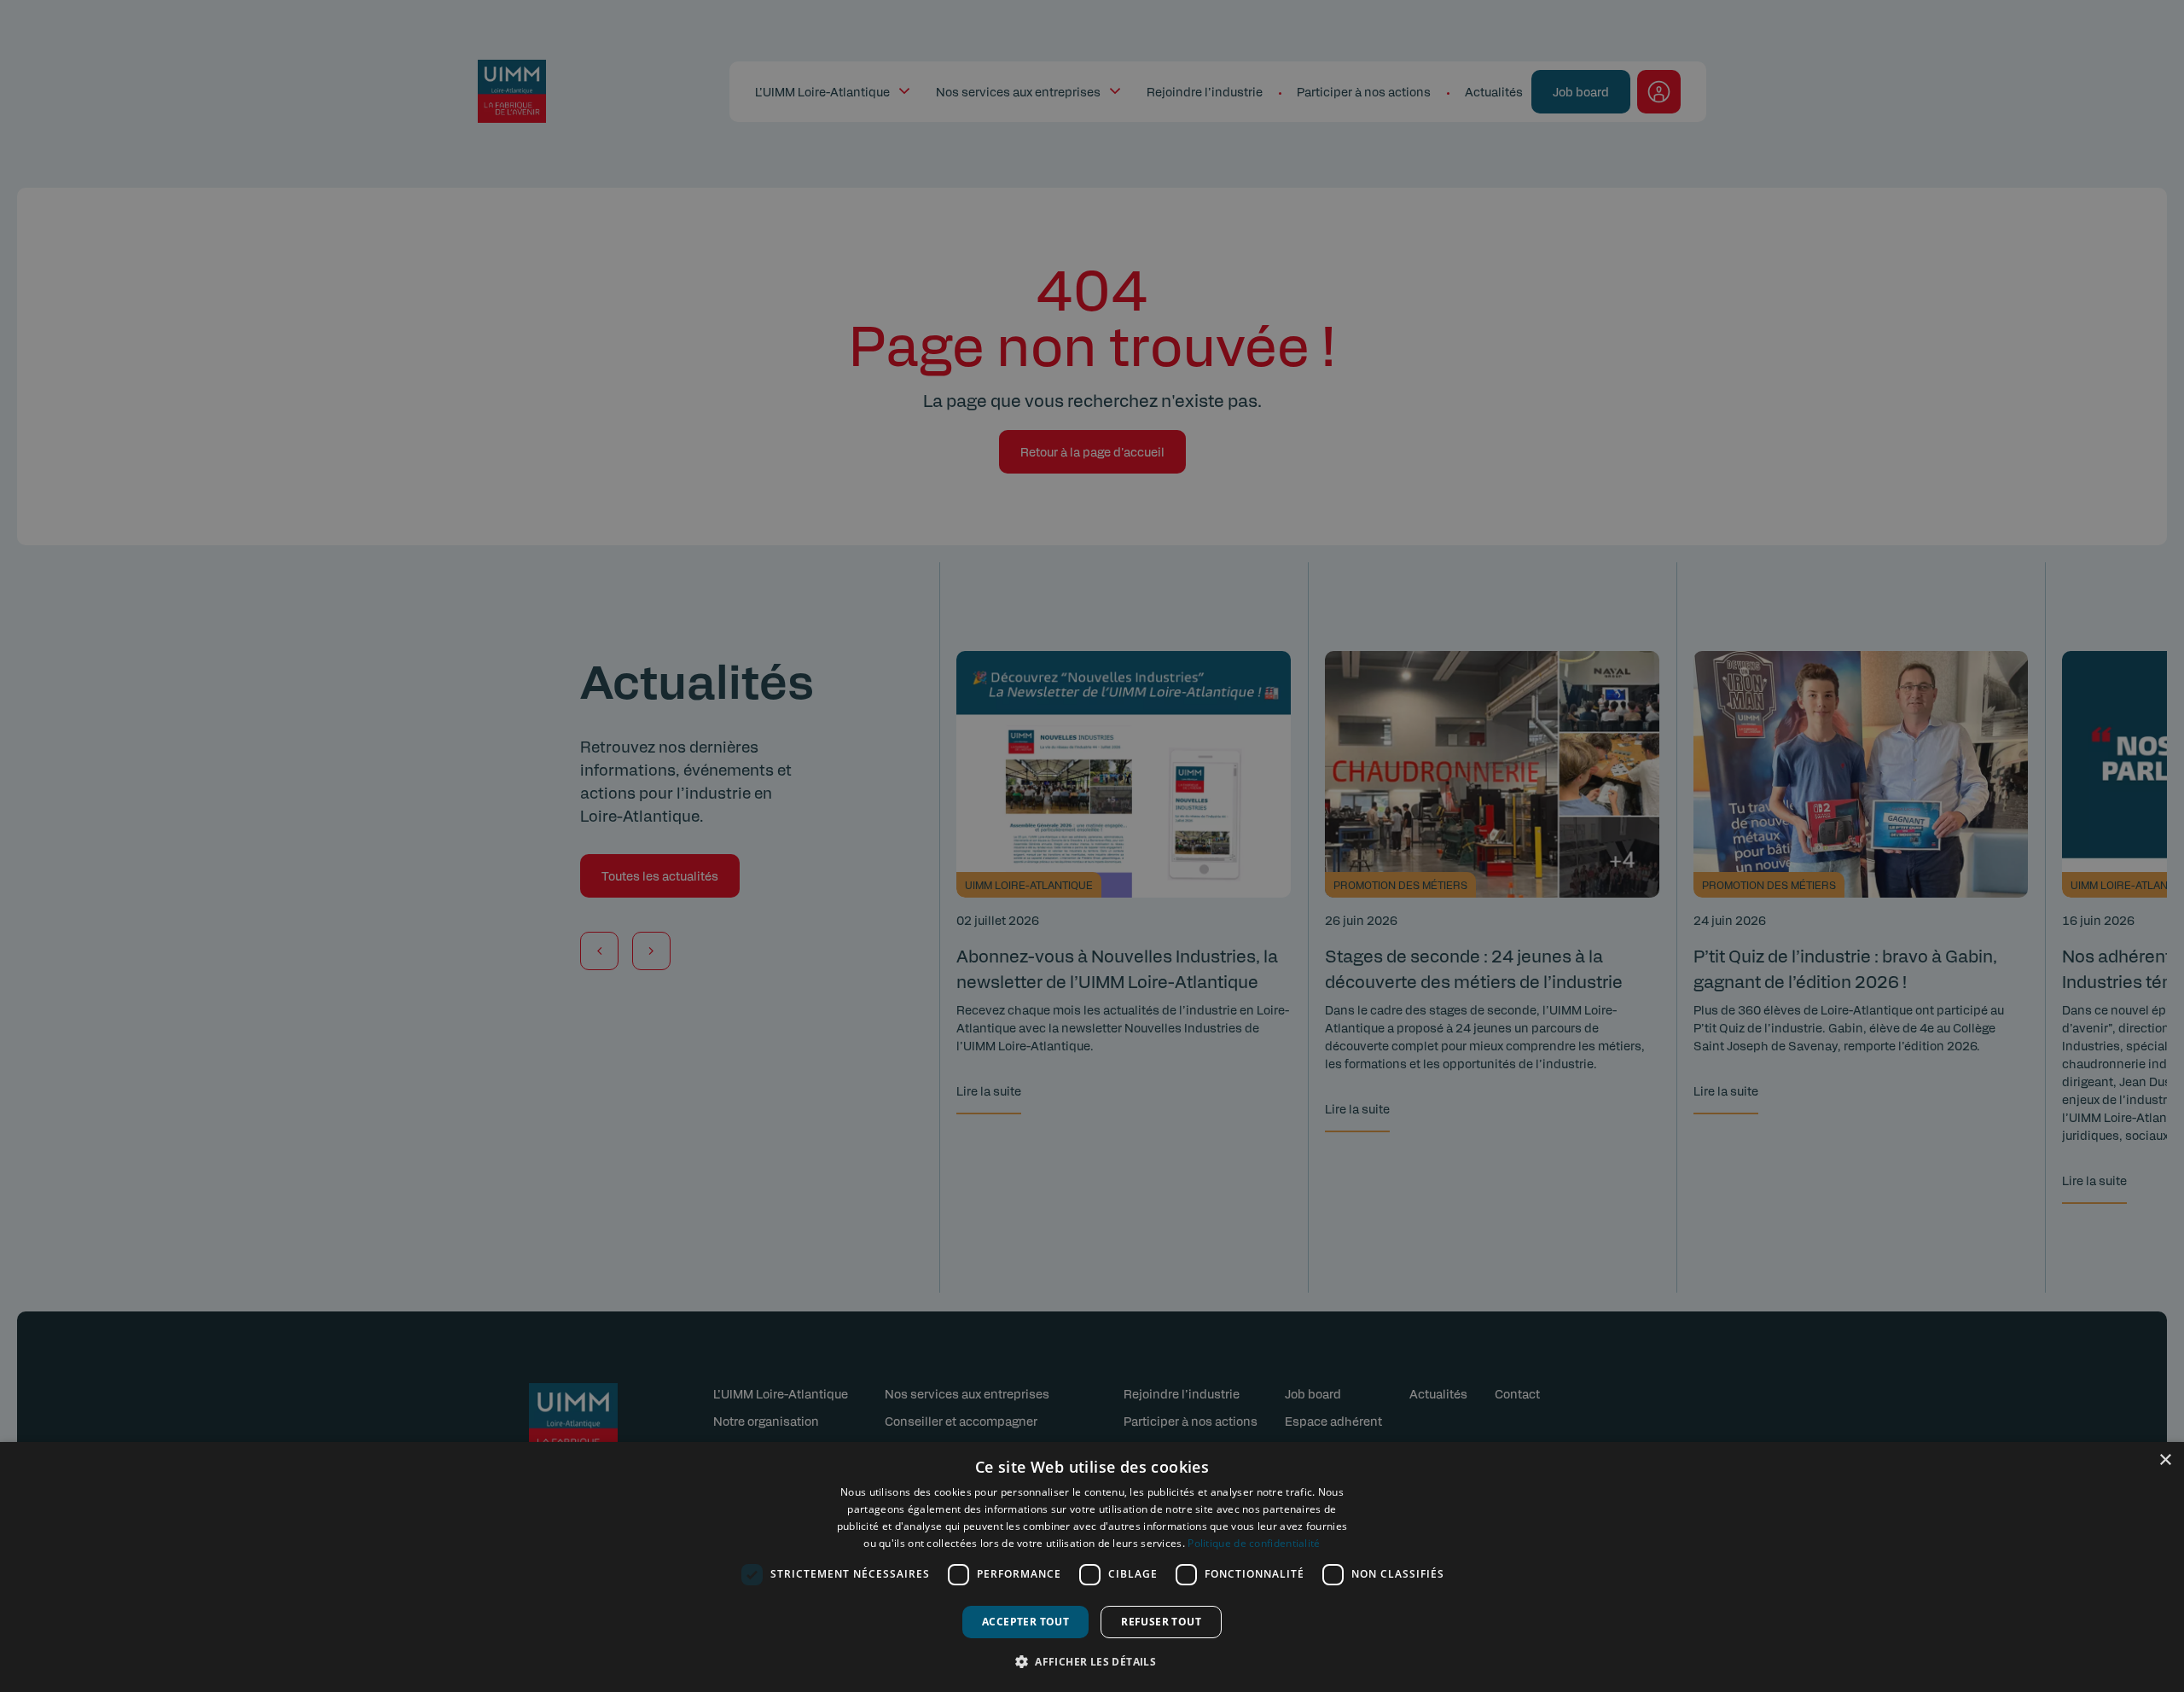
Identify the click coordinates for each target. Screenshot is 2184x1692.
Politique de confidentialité (1254, 1543)
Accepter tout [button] (1025, 1622)
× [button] (2165, 1460)
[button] (1092, 1661)
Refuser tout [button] (1161, 1622)
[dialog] (1092, 1567)
